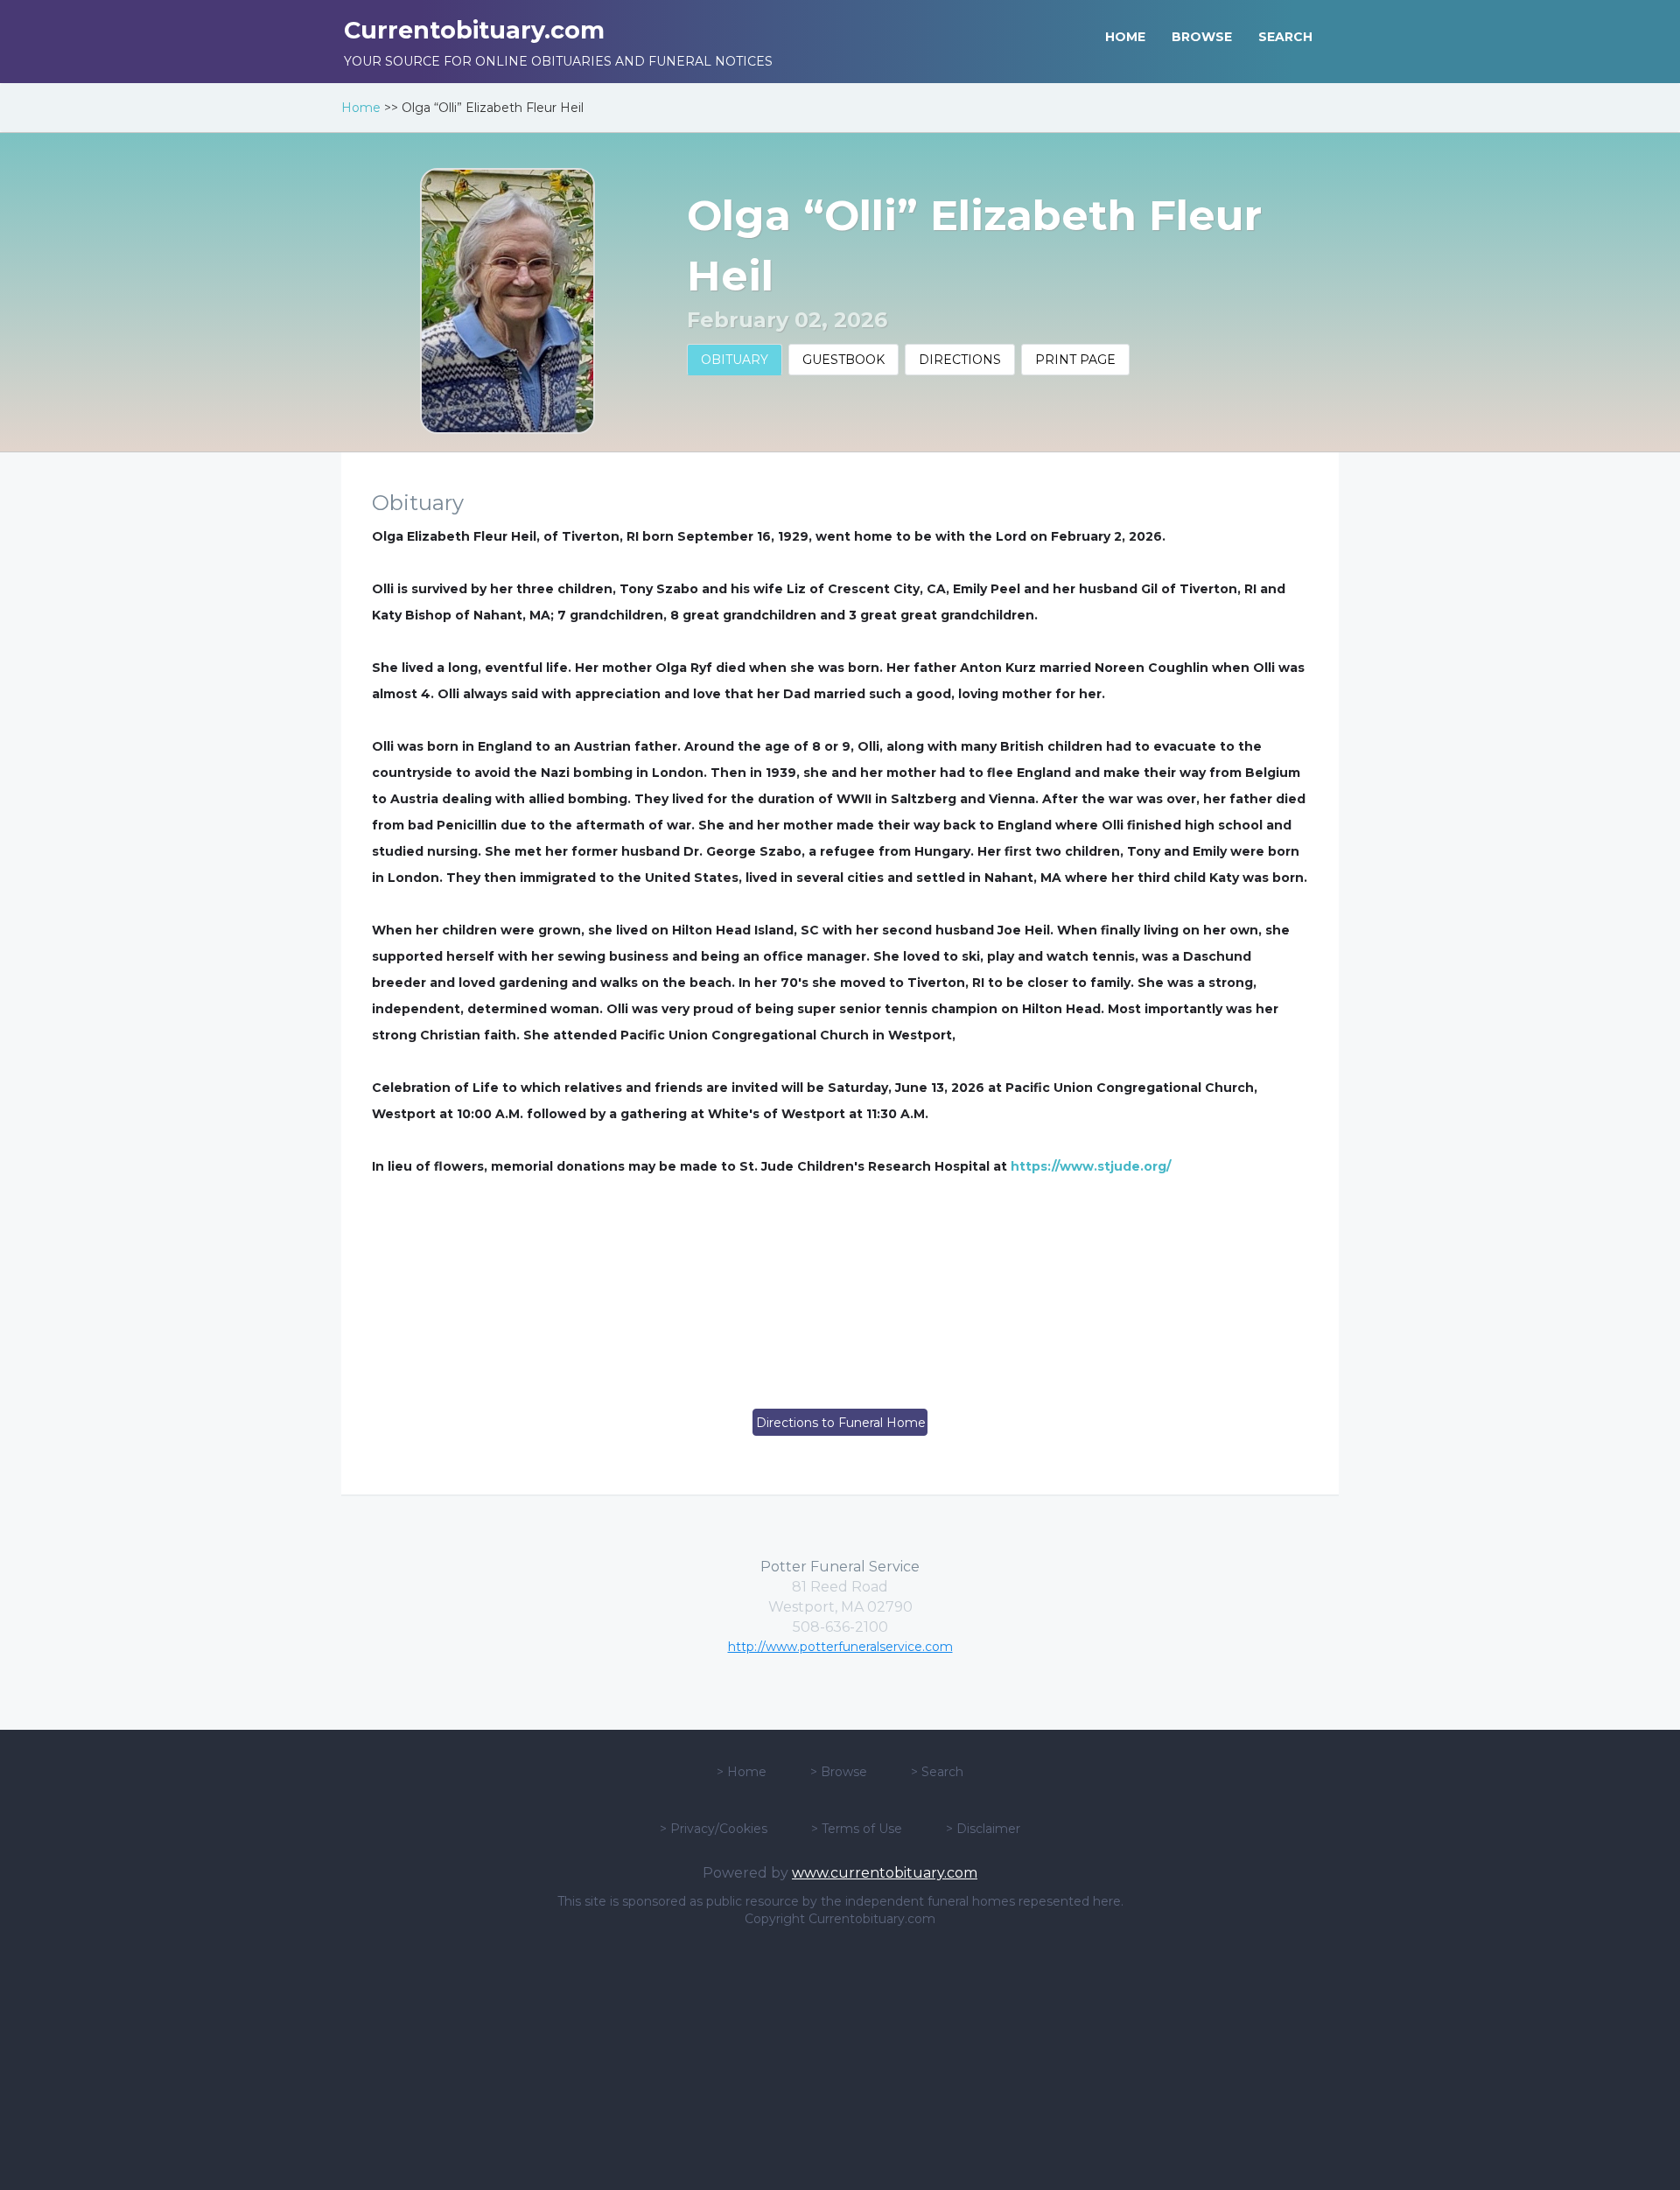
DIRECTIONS (960, 360)
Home (361, 108)
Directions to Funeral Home (841, 1423)
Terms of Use (862, 1829)
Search (942, 1772)
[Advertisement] (840, 2059)
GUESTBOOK (843, 360)
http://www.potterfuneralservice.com (840, 1647)
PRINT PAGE (1075, 360)
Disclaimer (988, 1829)
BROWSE (1202, 37)
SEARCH (1285, 37)
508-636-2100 (840, 1627)
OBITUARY (735, 360)
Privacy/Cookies (719, 1829)
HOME (1125, 37)
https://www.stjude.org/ (1091, 1166)
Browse (844, 1772)
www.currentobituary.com (885, 1873)
